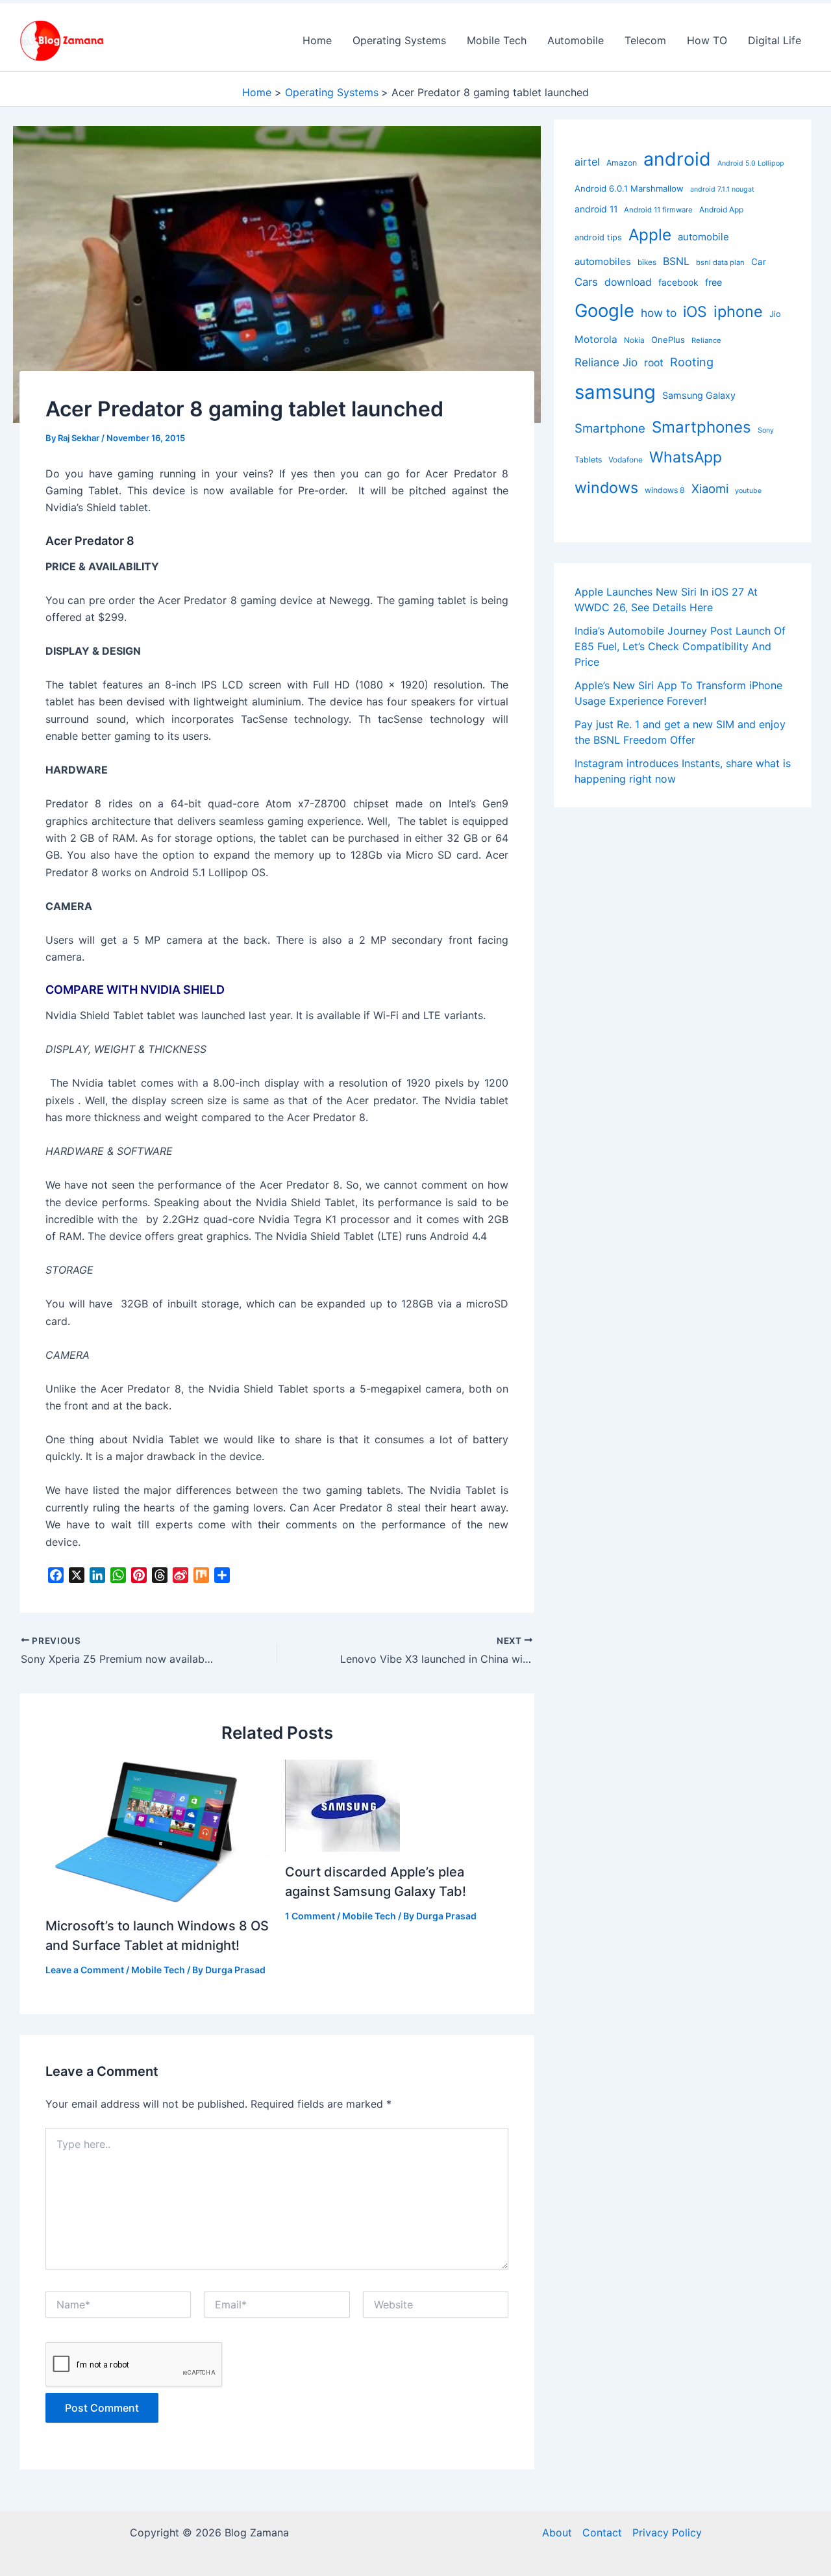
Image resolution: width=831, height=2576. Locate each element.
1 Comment (310, 1916)
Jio (775, 314)
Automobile (576, 40)
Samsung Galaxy (699, 395)
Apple (650, 234)
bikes (647, 262)
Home (317, 40)
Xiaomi (710, 488)
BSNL (676, 261)
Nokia (634, 340)
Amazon (622, 163)
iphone (738, 311)
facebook (678, 282)
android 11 (596, 209)
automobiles (603, 261)
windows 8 (665, 490)
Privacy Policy (667, 2532)
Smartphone (610, 428)
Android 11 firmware (658, 210)
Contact (602, 2532)
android (677, 159)
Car (759, 262)
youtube (748, 491)
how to (659, 313)
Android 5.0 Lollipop (751, 163)
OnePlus (668, 340)
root (654, 363)
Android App (721, 209)
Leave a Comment (85, 1970)
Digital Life (775, 40)
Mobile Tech (497, 40)
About (557, 2532)
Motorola (596, 339)
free (713, 282)
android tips (598, 237)
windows (606, 487)
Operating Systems (399, 40)
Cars (586, 282)
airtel (587, 162)
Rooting (692, 362)
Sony (766, 430)
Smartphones (701, 427)
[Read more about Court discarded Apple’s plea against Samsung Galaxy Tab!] (342, 1804)
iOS (695, 312)
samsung (615, 392)
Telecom (645, 40)
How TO (707, 40)
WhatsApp (686, 457)
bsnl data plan (720, 262)
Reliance (706, 340)
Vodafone (626, 460)
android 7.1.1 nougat (722, 189)
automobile (703, 237)
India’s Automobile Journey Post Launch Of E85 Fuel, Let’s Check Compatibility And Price (680, 646)
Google (604, 310)
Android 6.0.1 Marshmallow (629, 188)
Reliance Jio (606, 362)
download (628, 282)
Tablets (588, 460)
